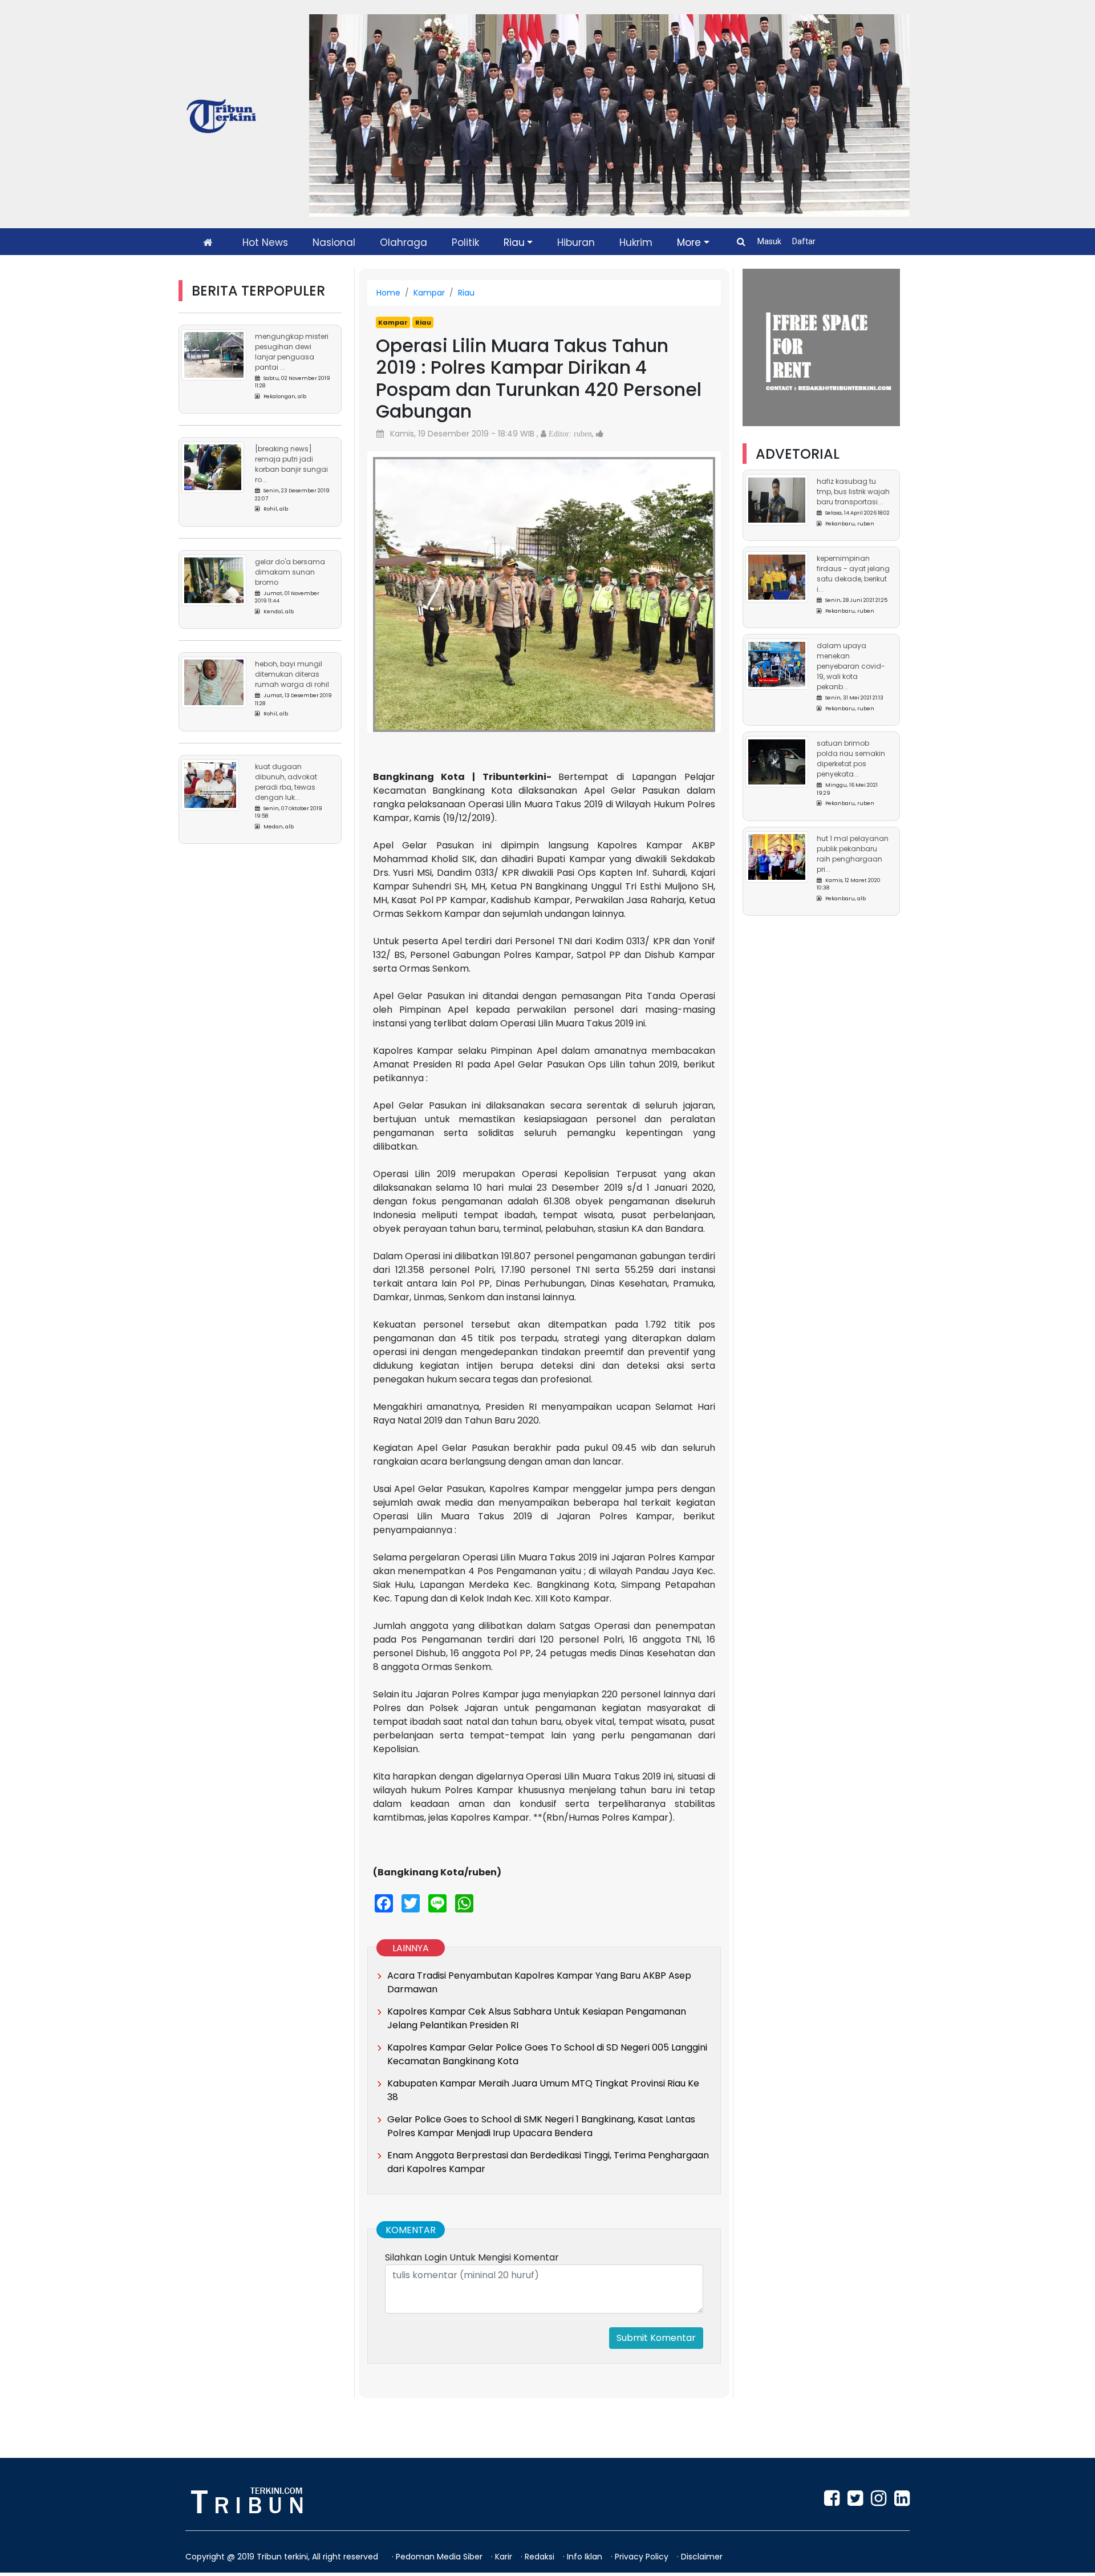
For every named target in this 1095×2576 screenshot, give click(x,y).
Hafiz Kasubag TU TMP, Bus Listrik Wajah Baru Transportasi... (853, 492)
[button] (399, 583)
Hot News (265, 242)
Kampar (429, 293)
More (689, 242)
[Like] (600, 434)
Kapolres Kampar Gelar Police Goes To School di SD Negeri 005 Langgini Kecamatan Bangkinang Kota (547, 2054)
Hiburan (576, 242)
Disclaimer (702, 2557)
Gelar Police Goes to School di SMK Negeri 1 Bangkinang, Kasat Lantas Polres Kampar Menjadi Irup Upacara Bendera (541, 2126)
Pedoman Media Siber (440, 2557)
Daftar (804, 241)
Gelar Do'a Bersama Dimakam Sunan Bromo (290, 572)
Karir (505, 2557)
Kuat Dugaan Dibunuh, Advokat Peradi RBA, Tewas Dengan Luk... (286, 782)
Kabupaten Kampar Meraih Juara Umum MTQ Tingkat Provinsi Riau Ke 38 (543, 2090)
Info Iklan (586, 2557)
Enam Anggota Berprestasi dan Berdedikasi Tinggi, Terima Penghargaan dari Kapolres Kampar (548, 2162)
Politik (465, 242)
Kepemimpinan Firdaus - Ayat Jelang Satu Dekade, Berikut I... (853, 574)
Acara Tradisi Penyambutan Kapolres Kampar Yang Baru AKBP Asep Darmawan (539, 1982)
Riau (514, 242)
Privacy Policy (643, 2557)
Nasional (334, 242)
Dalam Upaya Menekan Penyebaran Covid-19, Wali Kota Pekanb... (851, 667)
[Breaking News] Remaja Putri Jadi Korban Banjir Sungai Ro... (291, 464)
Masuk (770, 241)
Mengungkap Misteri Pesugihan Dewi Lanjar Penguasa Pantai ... (292, 352)
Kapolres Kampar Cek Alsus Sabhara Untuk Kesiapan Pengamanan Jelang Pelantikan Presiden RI (537, 2018)
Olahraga (403, 242)
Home (388, 293)
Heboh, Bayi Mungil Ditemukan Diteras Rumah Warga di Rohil (292, 674)
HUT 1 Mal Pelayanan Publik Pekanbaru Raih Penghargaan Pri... (853, 854)
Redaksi (541, 2557)
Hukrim (636, 242)
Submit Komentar (656, 2338)
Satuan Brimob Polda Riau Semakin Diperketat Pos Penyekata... (851, 759)
